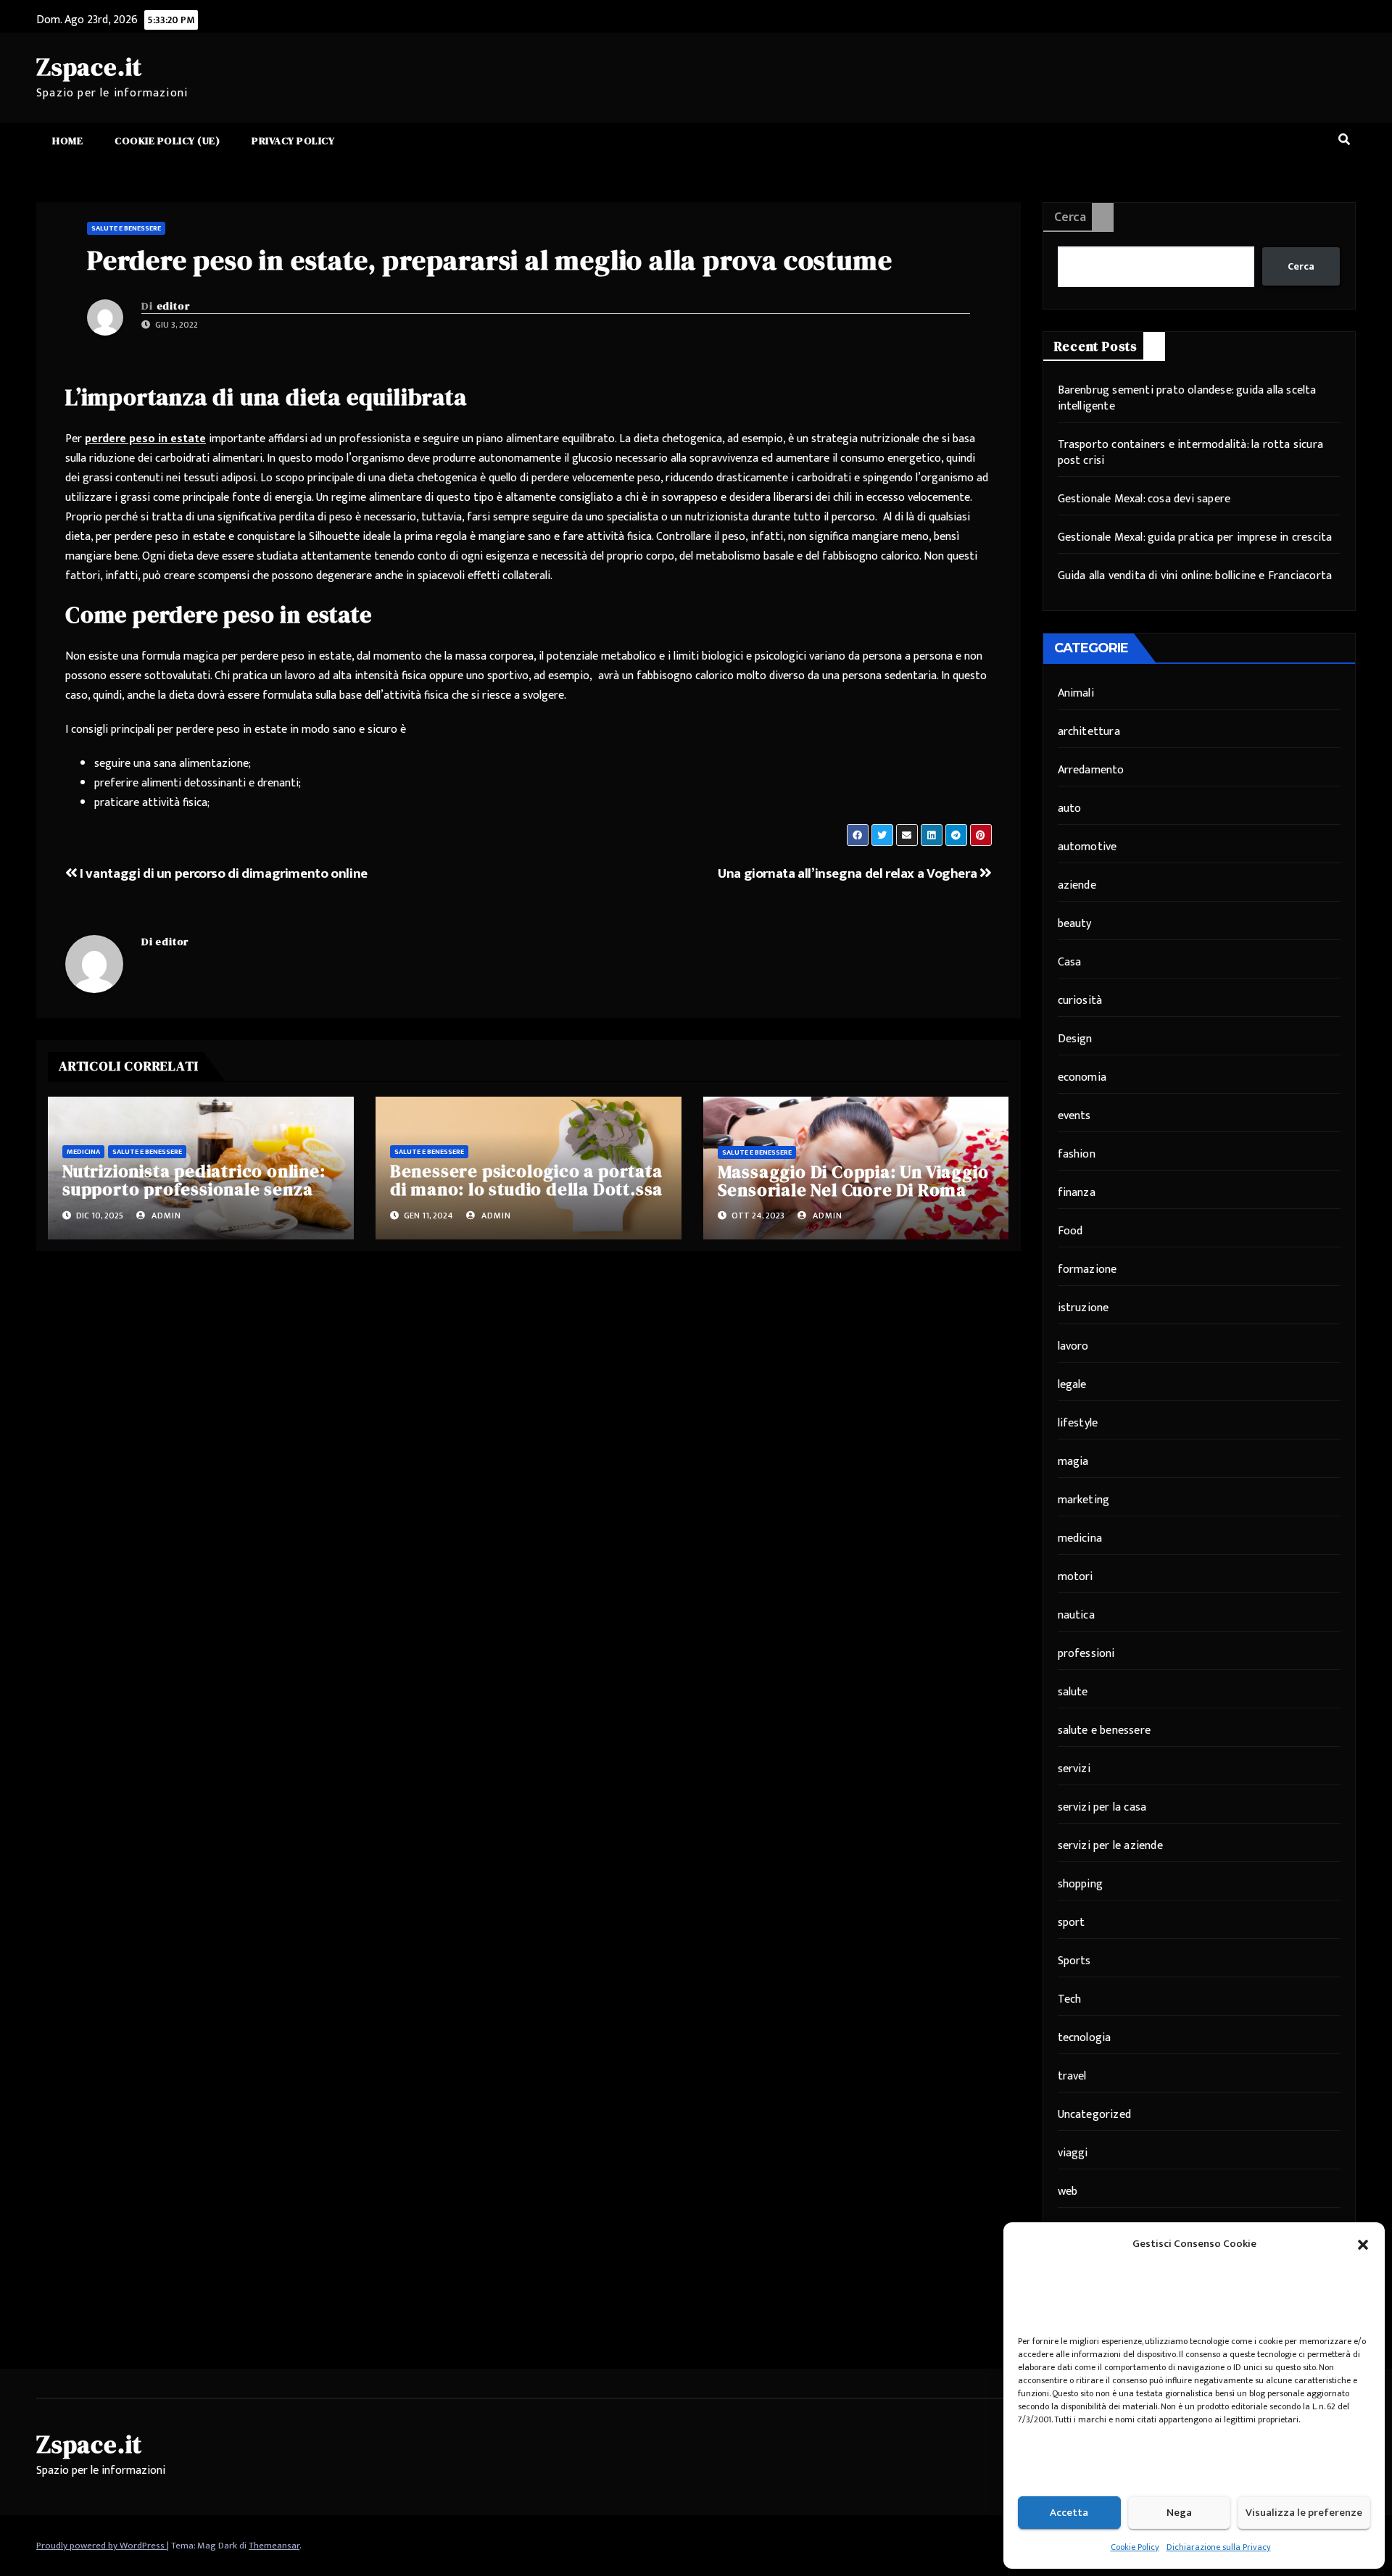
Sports (1074, 1961)
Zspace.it (89, 67)
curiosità (1080, 1001)
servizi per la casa (1102, 1807)
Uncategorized (1095, 2115)
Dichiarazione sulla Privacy (1219, 2547)
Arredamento (1091, 770)
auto (1070, 809)
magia (1073, 1462)
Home (67, 141)
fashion (1077, 1154)
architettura (1089, 732)
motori (1076, 1577)
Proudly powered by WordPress (101, 2546)
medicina (83, 1152)
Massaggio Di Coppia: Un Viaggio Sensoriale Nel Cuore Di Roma (853, 1181)
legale (1072, 1385)
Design (1075, 1039)
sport (1072, 1923)
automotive (1087, 847)
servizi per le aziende (1110, 1846)
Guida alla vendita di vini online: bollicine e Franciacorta (1195, 576)
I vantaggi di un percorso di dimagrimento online (223, 873)
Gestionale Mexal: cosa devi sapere (1144, 499)
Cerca (1070, 217)
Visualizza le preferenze (1304, 2513)
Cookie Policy (1135, 2547)
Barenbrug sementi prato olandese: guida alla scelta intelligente (1187, 398)
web (1068, 2191)
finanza (1077, 1193)
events (1074, 1116)
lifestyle (1078, 1423)
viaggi (1073, 2153)
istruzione (1084, 1308)
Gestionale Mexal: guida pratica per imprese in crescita (1195, 537)
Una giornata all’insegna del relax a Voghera (849, 873)
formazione (1087, 1270)
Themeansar (274, 2546)
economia (1082, 1077)
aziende (1077, 885)
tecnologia (1085, 2038)
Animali (1076, 693)
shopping (1081, 1884)
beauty (1075, 924)
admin (165, 1216)
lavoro (1073, 1346)
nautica (1076, 1615)
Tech (1070, 1999)
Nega (1179, 2513)
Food (1070, 1231)
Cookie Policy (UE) (167, 141)
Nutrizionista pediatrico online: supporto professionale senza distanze (194, 1189)
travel (1072, 2076)
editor (173, 306)
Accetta (1069, 2513)
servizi (1074, 1769)
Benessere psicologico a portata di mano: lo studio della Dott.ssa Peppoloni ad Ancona (526, 1189)
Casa (1070, 962)
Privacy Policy (293, 141)
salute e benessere (126, 228)
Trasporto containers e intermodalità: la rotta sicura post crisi (1191, 453)
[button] (1363, 2244)
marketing (1084, 1500)
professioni (1086, 1654)
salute (1073, 1692)
